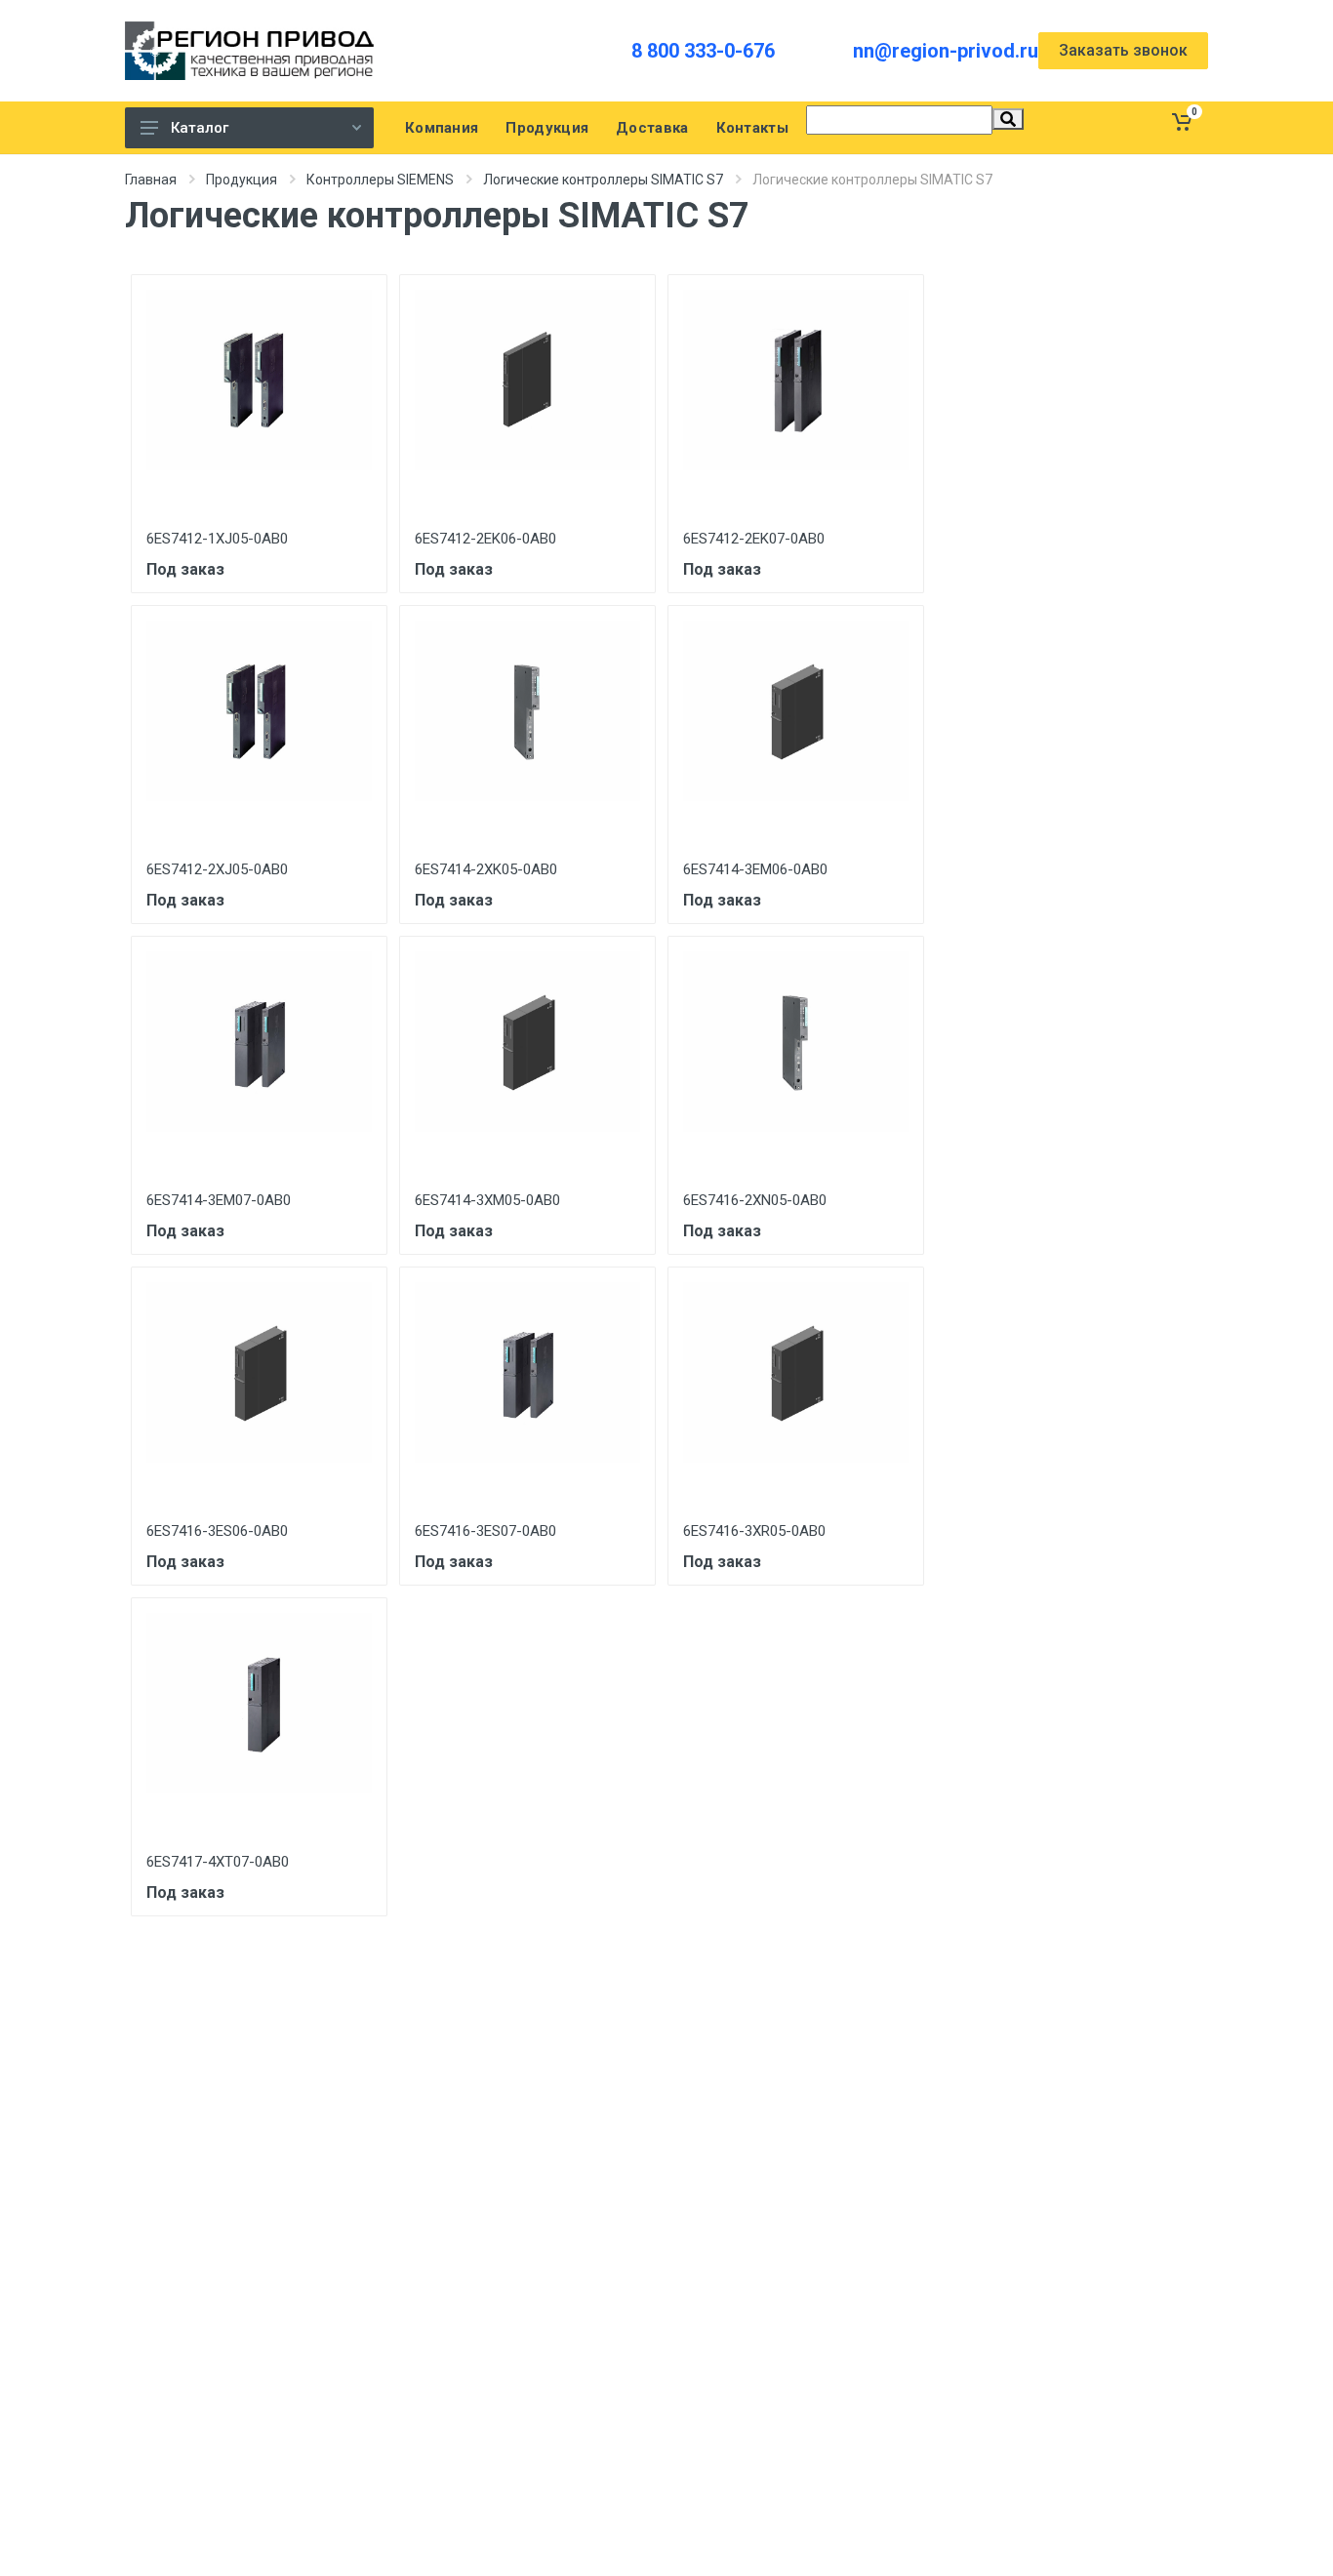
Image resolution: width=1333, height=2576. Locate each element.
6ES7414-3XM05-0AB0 (487, 1200)
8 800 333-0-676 (703, 51)
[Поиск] (1008, 119)
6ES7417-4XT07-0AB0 (218, 1862)
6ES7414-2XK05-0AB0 (486, 869)
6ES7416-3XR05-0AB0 (754, 1531)
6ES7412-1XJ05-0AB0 (217, 539)
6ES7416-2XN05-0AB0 (755, 1200)
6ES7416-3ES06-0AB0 (217, 1531)
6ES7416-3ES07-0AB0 (485, 1531)
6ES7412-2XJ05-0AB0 (217, 869)
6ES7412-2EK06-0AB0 (485, 539)
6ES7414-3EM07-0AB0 (219, 1200)
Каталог (200, 128)
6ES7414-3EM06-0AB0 (755, 869)
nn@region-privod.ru (946, 51)
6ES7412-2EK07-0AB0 (754, 539)
